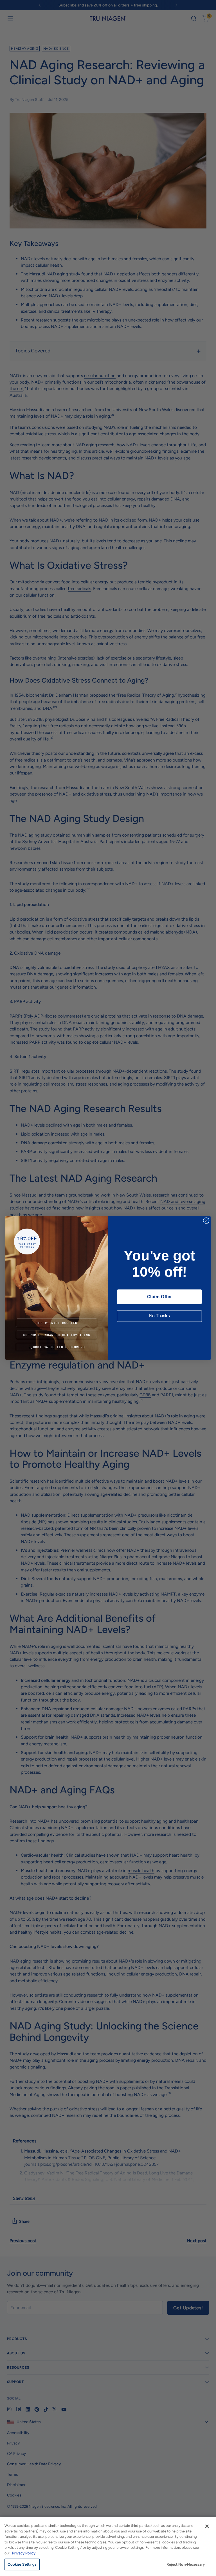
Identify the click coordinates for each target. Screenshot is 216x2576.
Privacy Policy (24, 2553)
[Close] (207, 2526)
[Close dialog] (206, 1220)
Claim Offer (160, 1297)
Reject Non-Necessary (186, 2564)
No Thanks (159, 1316)
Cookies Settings (22, 2564)
